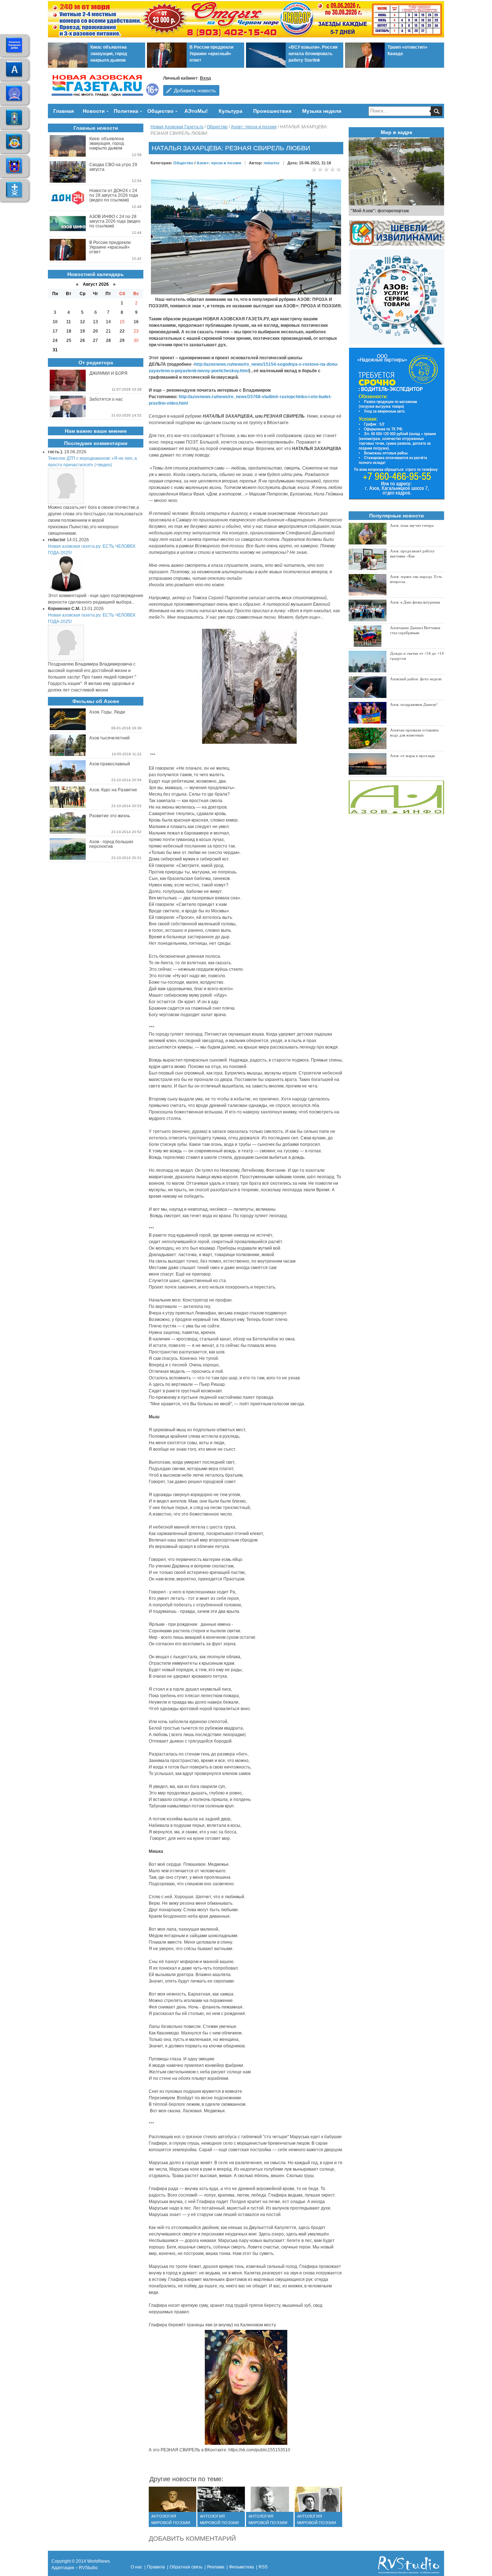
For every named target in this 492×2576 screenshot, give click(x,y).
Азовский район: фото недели (416, 679)
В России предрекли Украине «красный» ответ (211, 54)
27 (95, 341)
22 (122, 331)
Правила (156, 2567)
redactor (272, 163)
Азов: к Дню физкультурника (415, 602)
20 (95, 331)
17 (55, 331)
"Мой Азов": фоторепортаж (380, 211)
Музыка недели (322, 111)
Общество (160, 111)
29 (122, 341)
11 (69, 322)
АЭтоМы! (196, 111)
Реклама (216, 2567)
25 (69, 341)
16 (136, 322)
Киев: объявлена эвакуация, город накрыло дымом (109, 54)
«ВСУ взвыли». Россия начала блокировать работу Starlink (313, 54)
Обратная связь (186, 2567)
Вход (205, 78)
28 (108, 341)
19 (82, 331)
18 (69, 331)
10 (55, 322)
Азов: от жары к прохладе (413, 756)
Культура (231, 111)
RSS (263, 2567)
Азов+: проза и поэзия (254, 127)
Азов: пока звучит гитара (412, 525)
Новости (94, 111)
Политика (126, 111)
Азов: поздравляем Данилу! (414, 704)
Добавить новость (195, 90)
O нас (137, 2567)
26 (82, 341)
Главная (64, 111)
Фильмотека (241, 2567)
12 (82, 322)
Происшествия (272, 111)
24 (55, 341)
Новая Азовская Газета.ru (177, 127)
